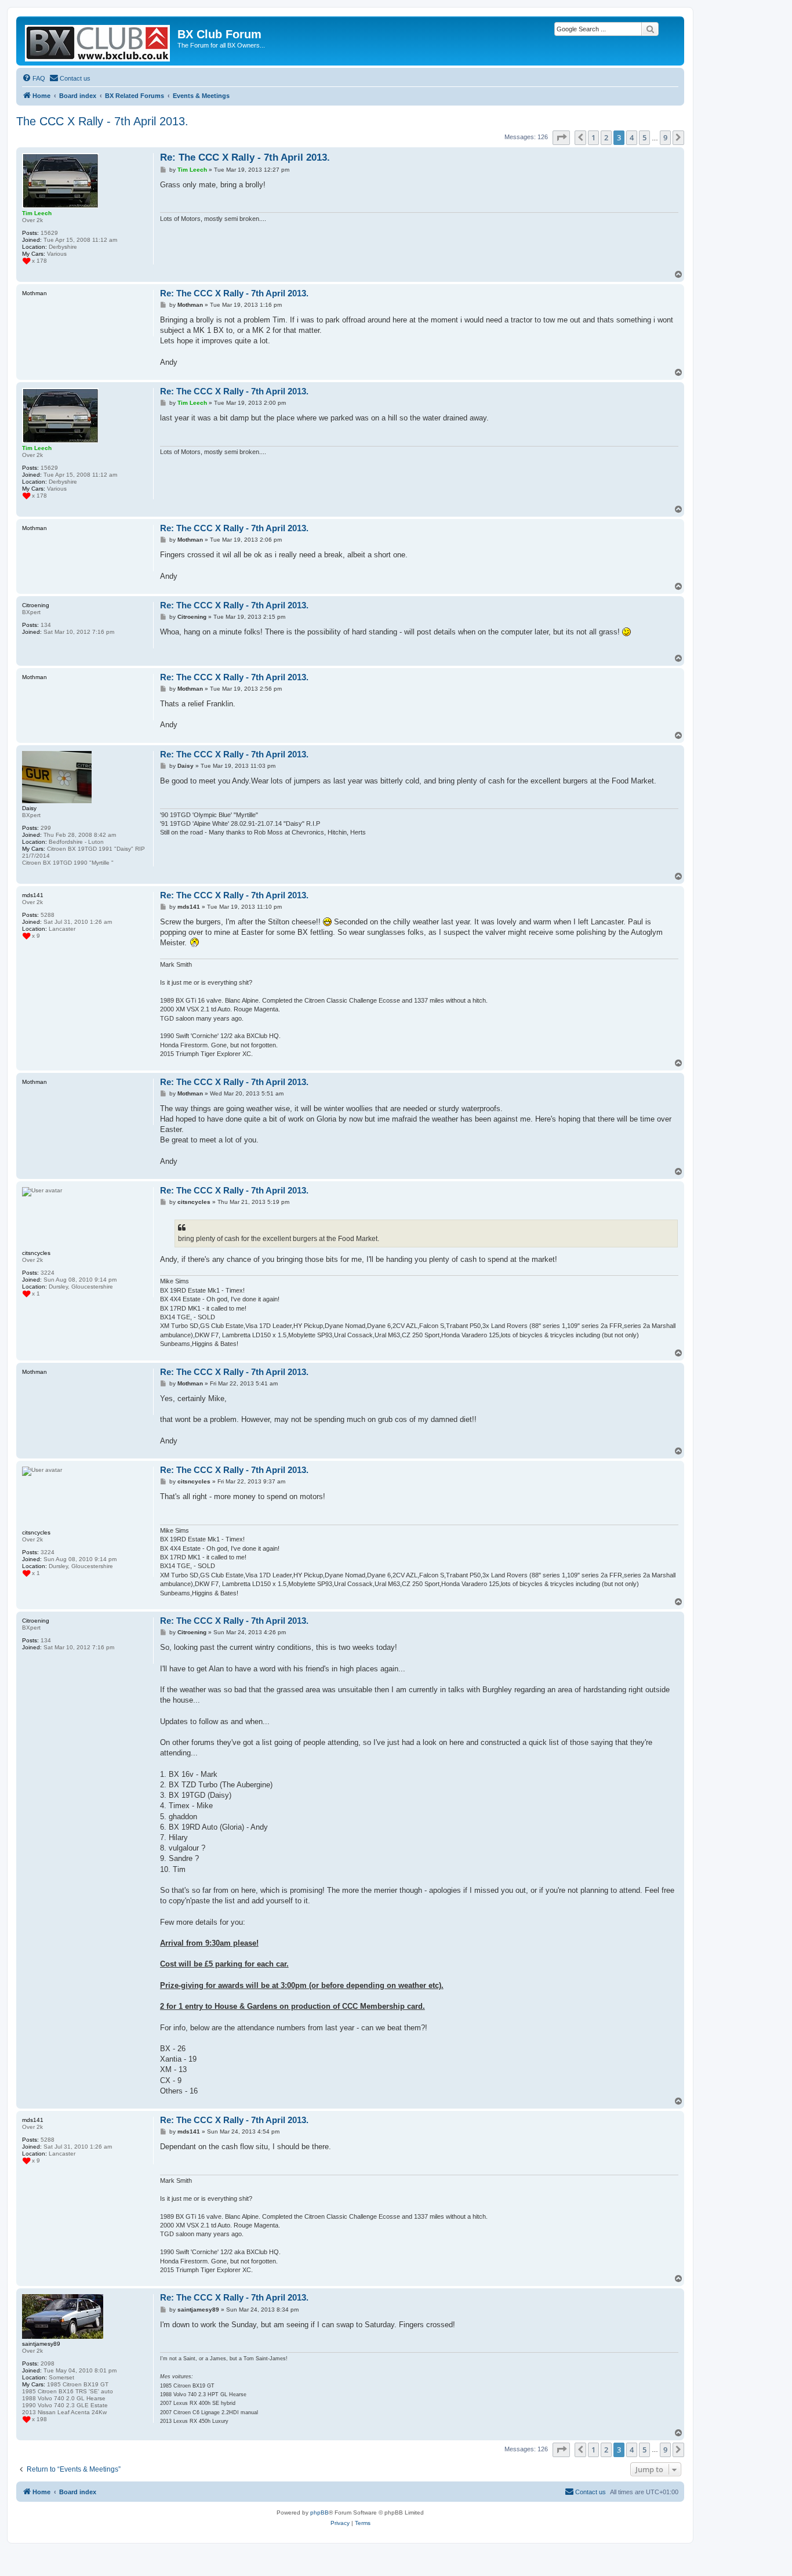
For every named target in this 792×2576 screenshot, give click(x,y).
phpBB (319, 2512)
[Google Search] (650, 29)
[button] (561, 137)
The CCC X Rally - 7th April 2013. (102, 121)
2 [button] (606, 137)
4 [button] (632, 137)
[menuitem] (34, 78)
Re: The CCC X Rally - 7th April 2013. (245, 157)
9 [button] (665, 137)
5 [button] (644, 137)
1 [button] (593, 137)
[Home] (98, 41)
